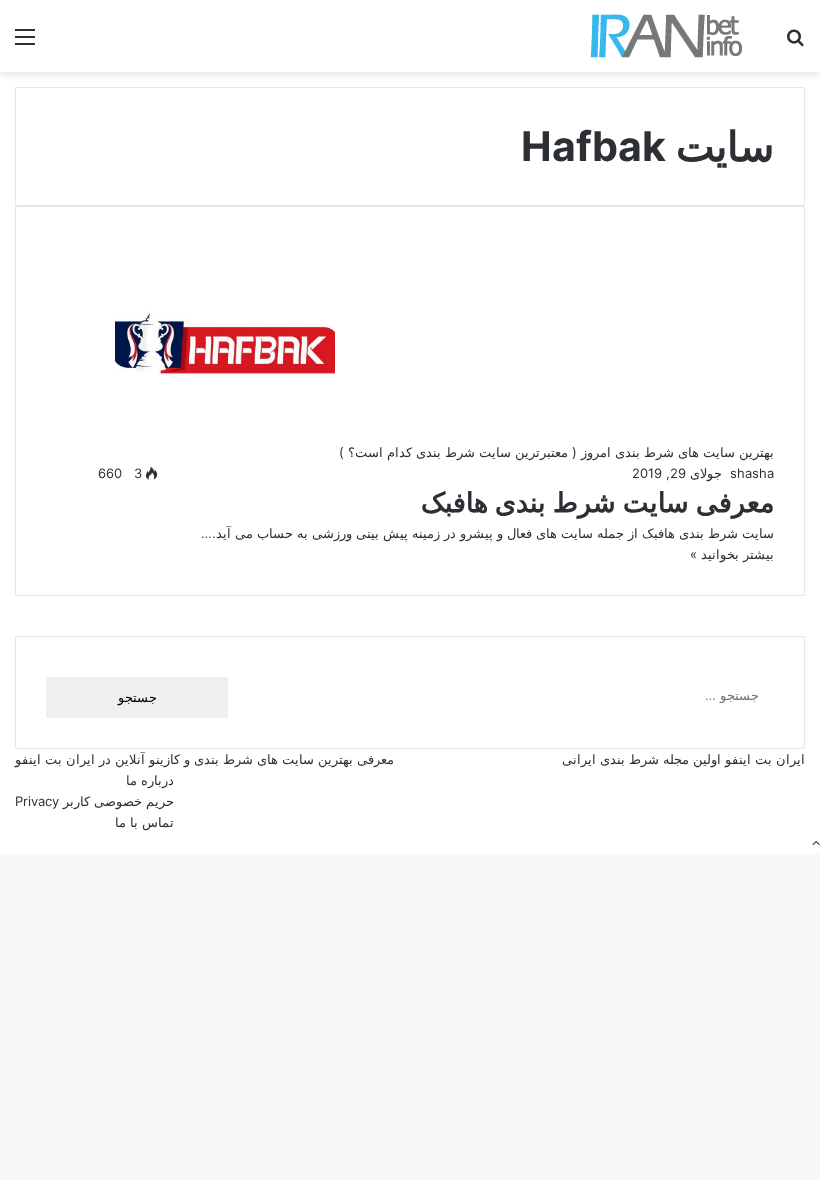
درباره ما (150, 780)
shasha (752, 473)
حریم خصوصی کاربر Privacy (94, 801)
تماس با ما (144, 822)
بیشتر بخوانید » (732, 554)
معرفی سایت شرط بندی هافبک (597, 502)
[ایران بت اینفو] (666, 36)
